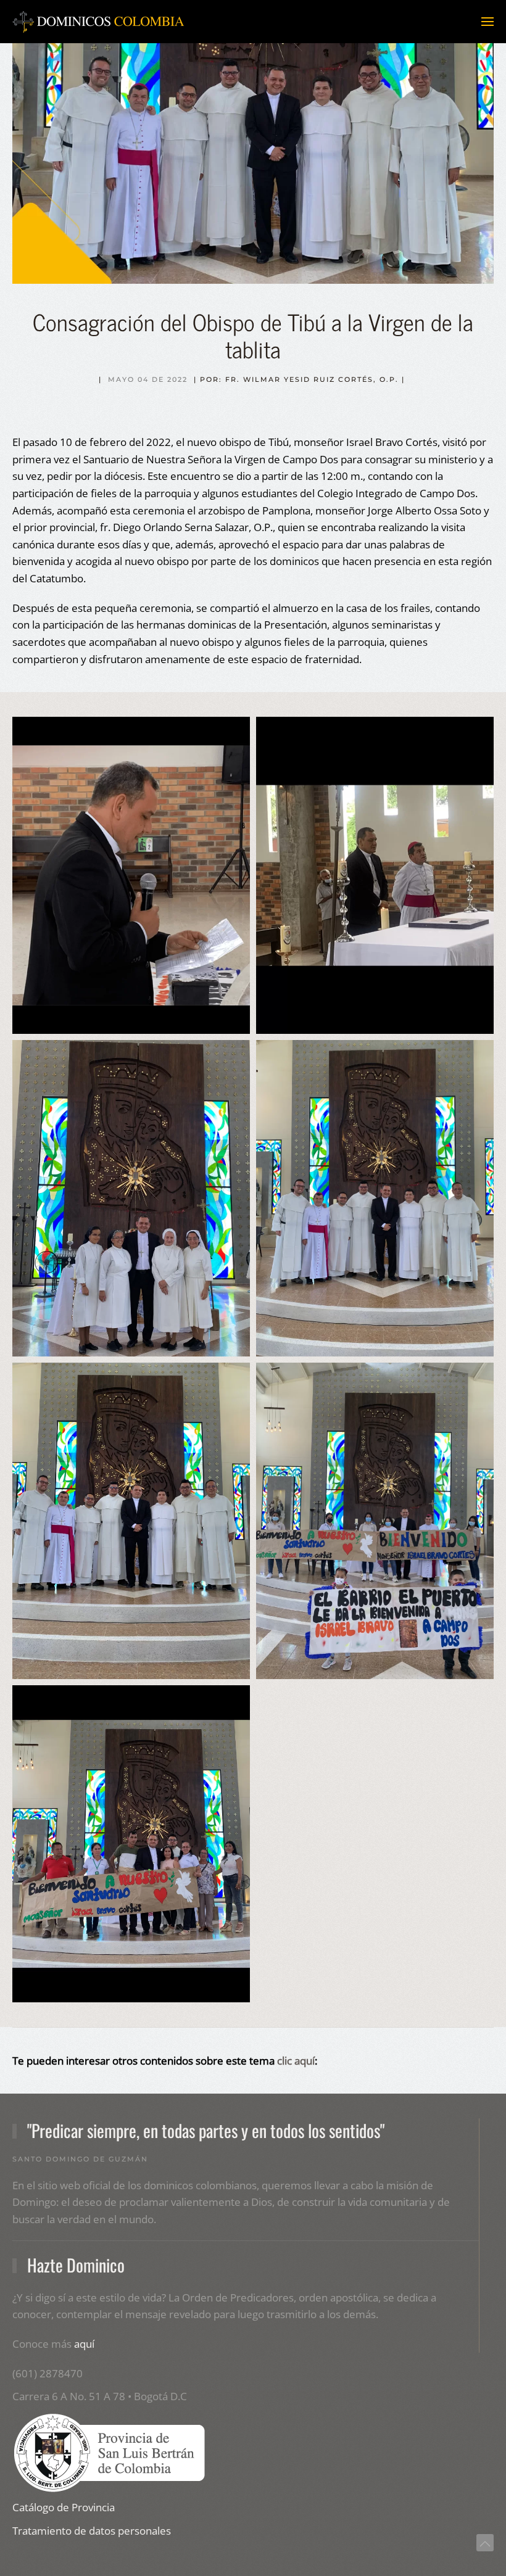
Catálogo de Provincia (64, 2507)
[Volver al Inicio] (99, 22)
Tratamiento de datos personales (92, 2531)
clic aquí (296, 2061)
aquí (84, 2344)
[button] (487, 22)
